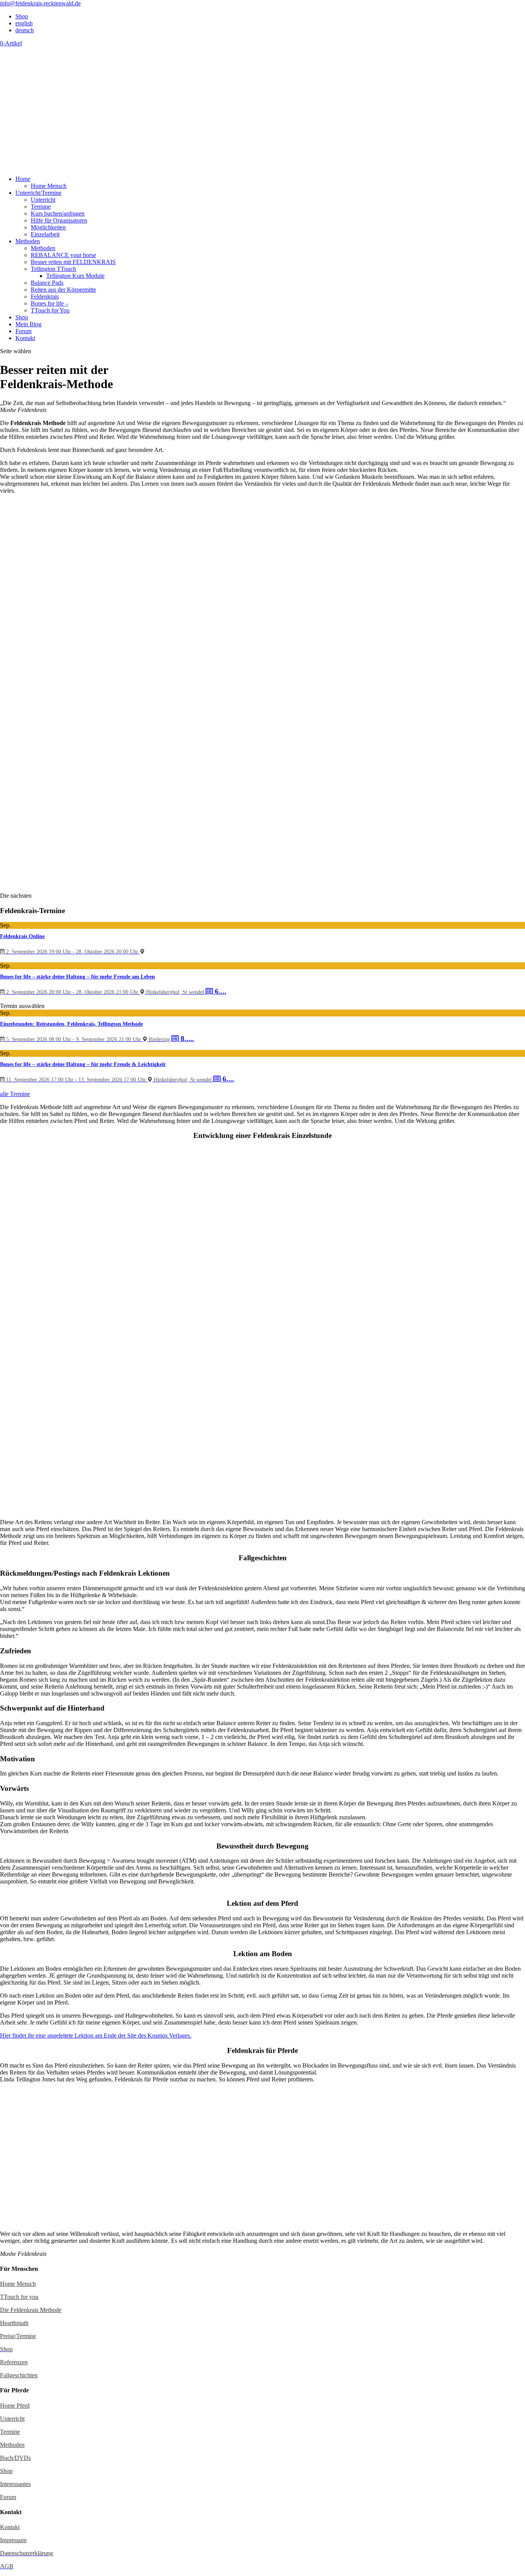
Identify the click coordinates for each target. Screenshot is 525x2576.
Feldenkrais (45, 296)
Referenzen (14, 2362)
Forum (23, 331)
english (24, 23)
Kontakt (25, 338)
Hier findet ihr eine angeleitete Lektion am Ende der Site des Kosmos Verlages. (96, 2035)
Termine (41, 207)
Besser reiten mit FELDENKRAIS (73, 262)
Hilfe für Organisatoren (59, 220)
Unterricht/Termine (38, 193)
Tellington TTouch (53, 269)
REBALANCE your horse (63, 255)
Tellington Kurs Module (75, 276)
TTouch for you (19, 2297)
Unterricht (43, 200)
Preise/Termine (18, 2336)
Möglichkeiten (48, 227)
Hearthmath (14, 2323)
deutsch (25, 30)
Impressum (13, 2540)
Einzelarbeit (45, 234)
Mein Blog (28, 324)
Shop (22, 16)
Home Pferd (15, 2406)
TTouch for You (50, 310)
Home (23, 179)
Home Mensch (49, 186)
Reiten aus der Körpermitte (63, 290)
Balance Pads (47, 283)
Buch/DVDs (15, 2458)
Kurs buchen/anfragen (58, 213)
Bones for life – (50, 303)
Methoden (28, 241)
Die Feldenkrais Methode (31, 2310)
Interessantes (15, 2484)
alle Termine (15, 1094)
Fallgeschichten (19, 2375)
